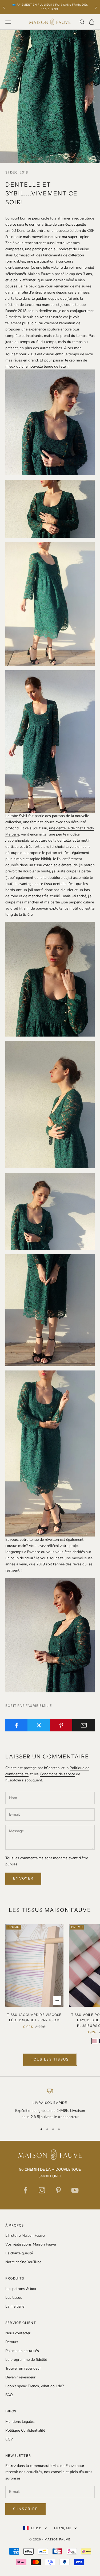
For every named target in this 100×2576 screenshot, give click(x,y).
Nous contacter (18, 2333)
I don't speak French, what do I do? (35, 2386)
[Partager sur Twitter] (39, 1725)
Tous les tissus (50, 2059)
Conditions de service (57, 1774)
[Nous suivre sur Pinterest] (58, 2190)
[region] (50, 2104)
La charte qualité (19, 2253)
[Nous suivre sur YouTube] (75, 2190)
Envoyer (23, 1878)
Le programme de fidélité (26, 2360)
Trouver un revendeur (23, 2368)
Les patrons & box (21, 2289)
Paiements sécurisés (22, 2351)
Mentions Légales (20, 2422)
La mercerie (15, 2306)
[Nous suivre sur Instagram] (42, 2190)
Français (63, 2528)
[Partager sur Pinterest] (61, 1725)
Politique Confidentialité (25, 2430)
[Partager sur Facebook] (16, 1725)
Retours (12, 2342)
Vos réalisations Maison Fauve (31, 2244)
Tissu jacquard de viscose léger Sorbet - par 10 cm (34, 2017)
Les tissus (14, 2298)
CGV (9, 2439)
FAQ (9, 2395)
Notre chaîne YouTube (23, 2262)
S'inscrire (25, 2509)
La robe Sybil (16, 816)
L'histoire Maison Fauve (25, 2236)
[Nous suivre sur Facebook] (25, 2190)
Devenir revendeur (20, 2377)
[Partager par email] (84, 1725)
